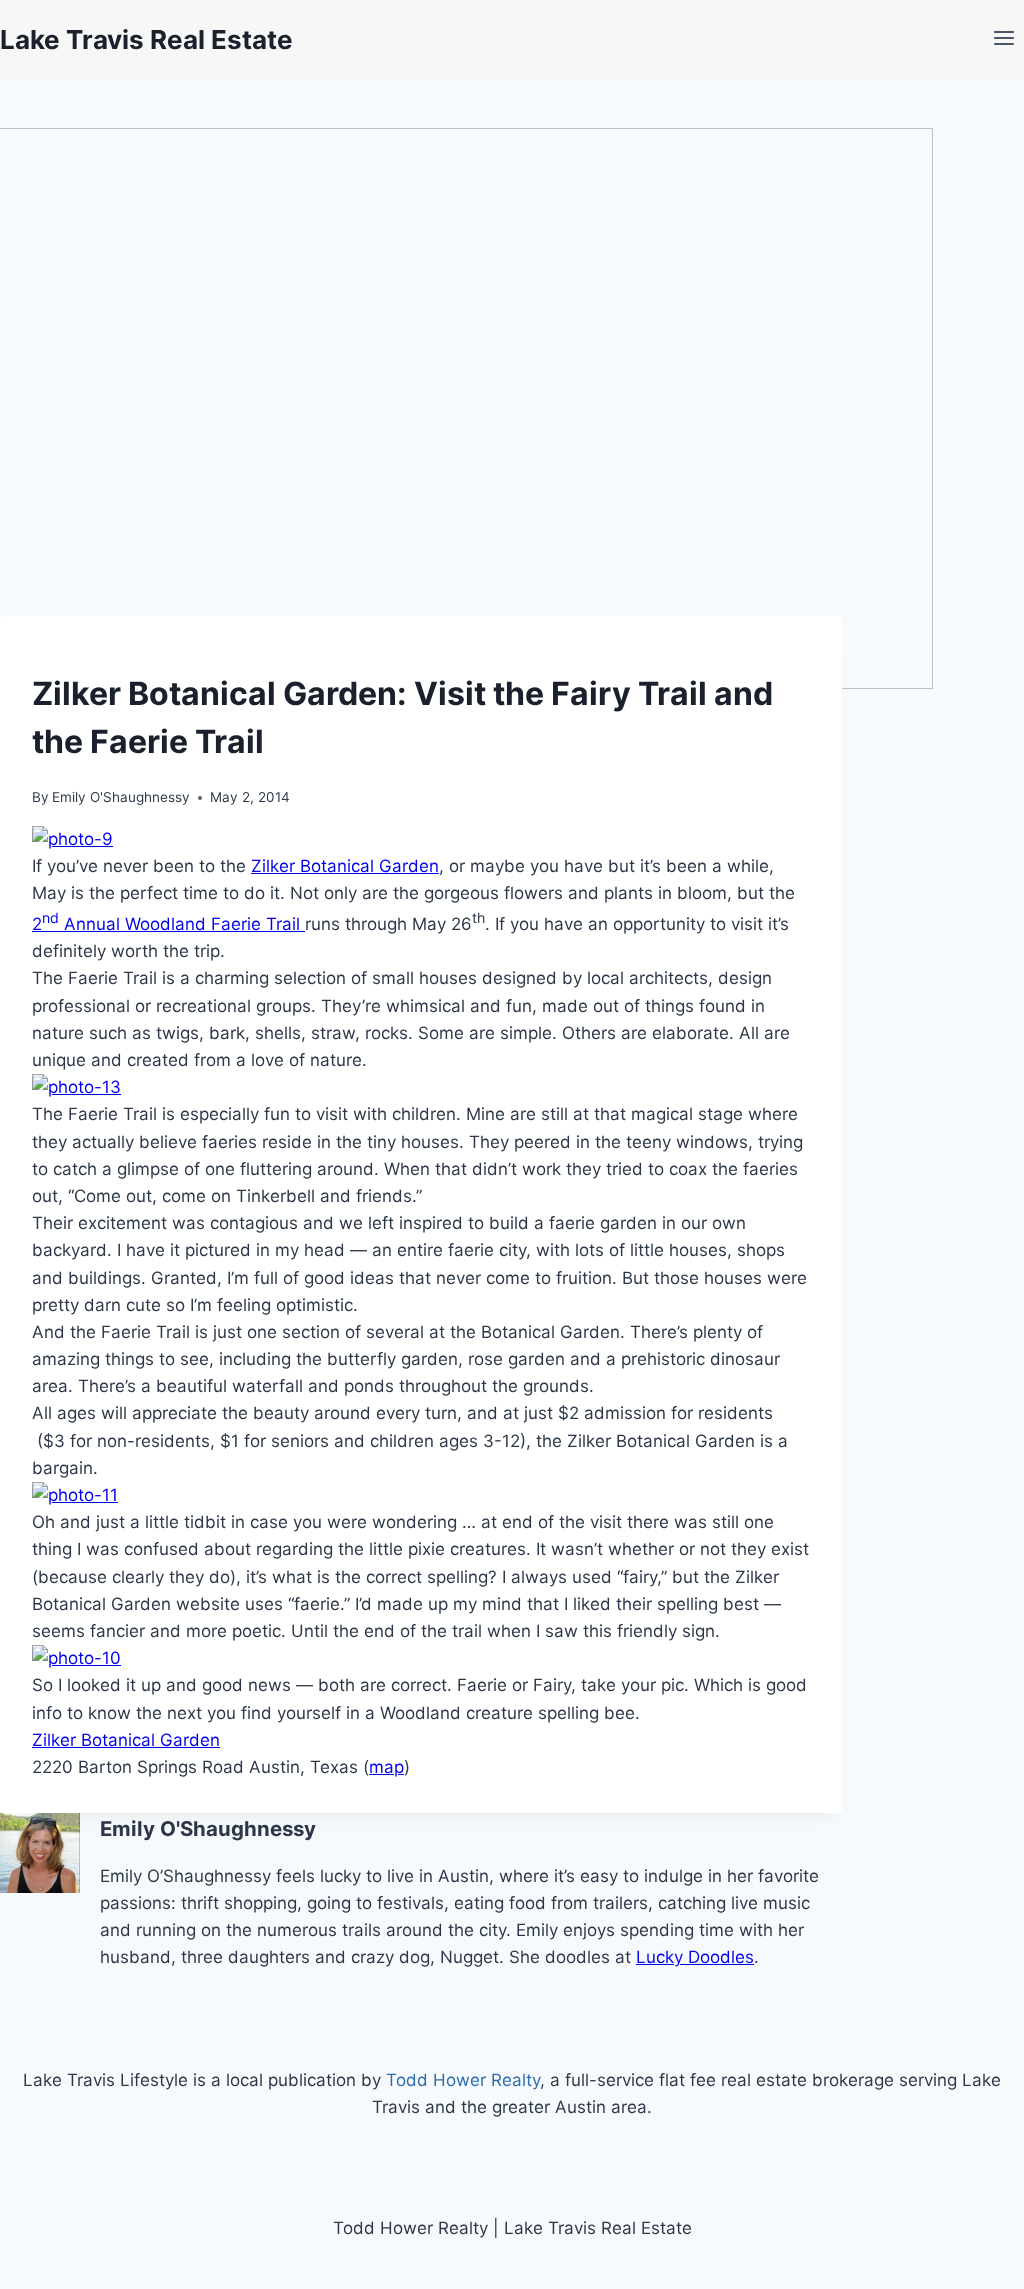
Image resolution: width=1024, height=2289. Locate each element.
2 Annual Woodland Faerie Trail (168, 924)
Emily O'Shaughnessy (121, 797)
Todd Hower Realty (463, 2080)
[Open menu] (1003, 40)
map (386, 1767)
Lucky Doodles (695, 1957)
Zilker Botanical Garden (345, 866)
